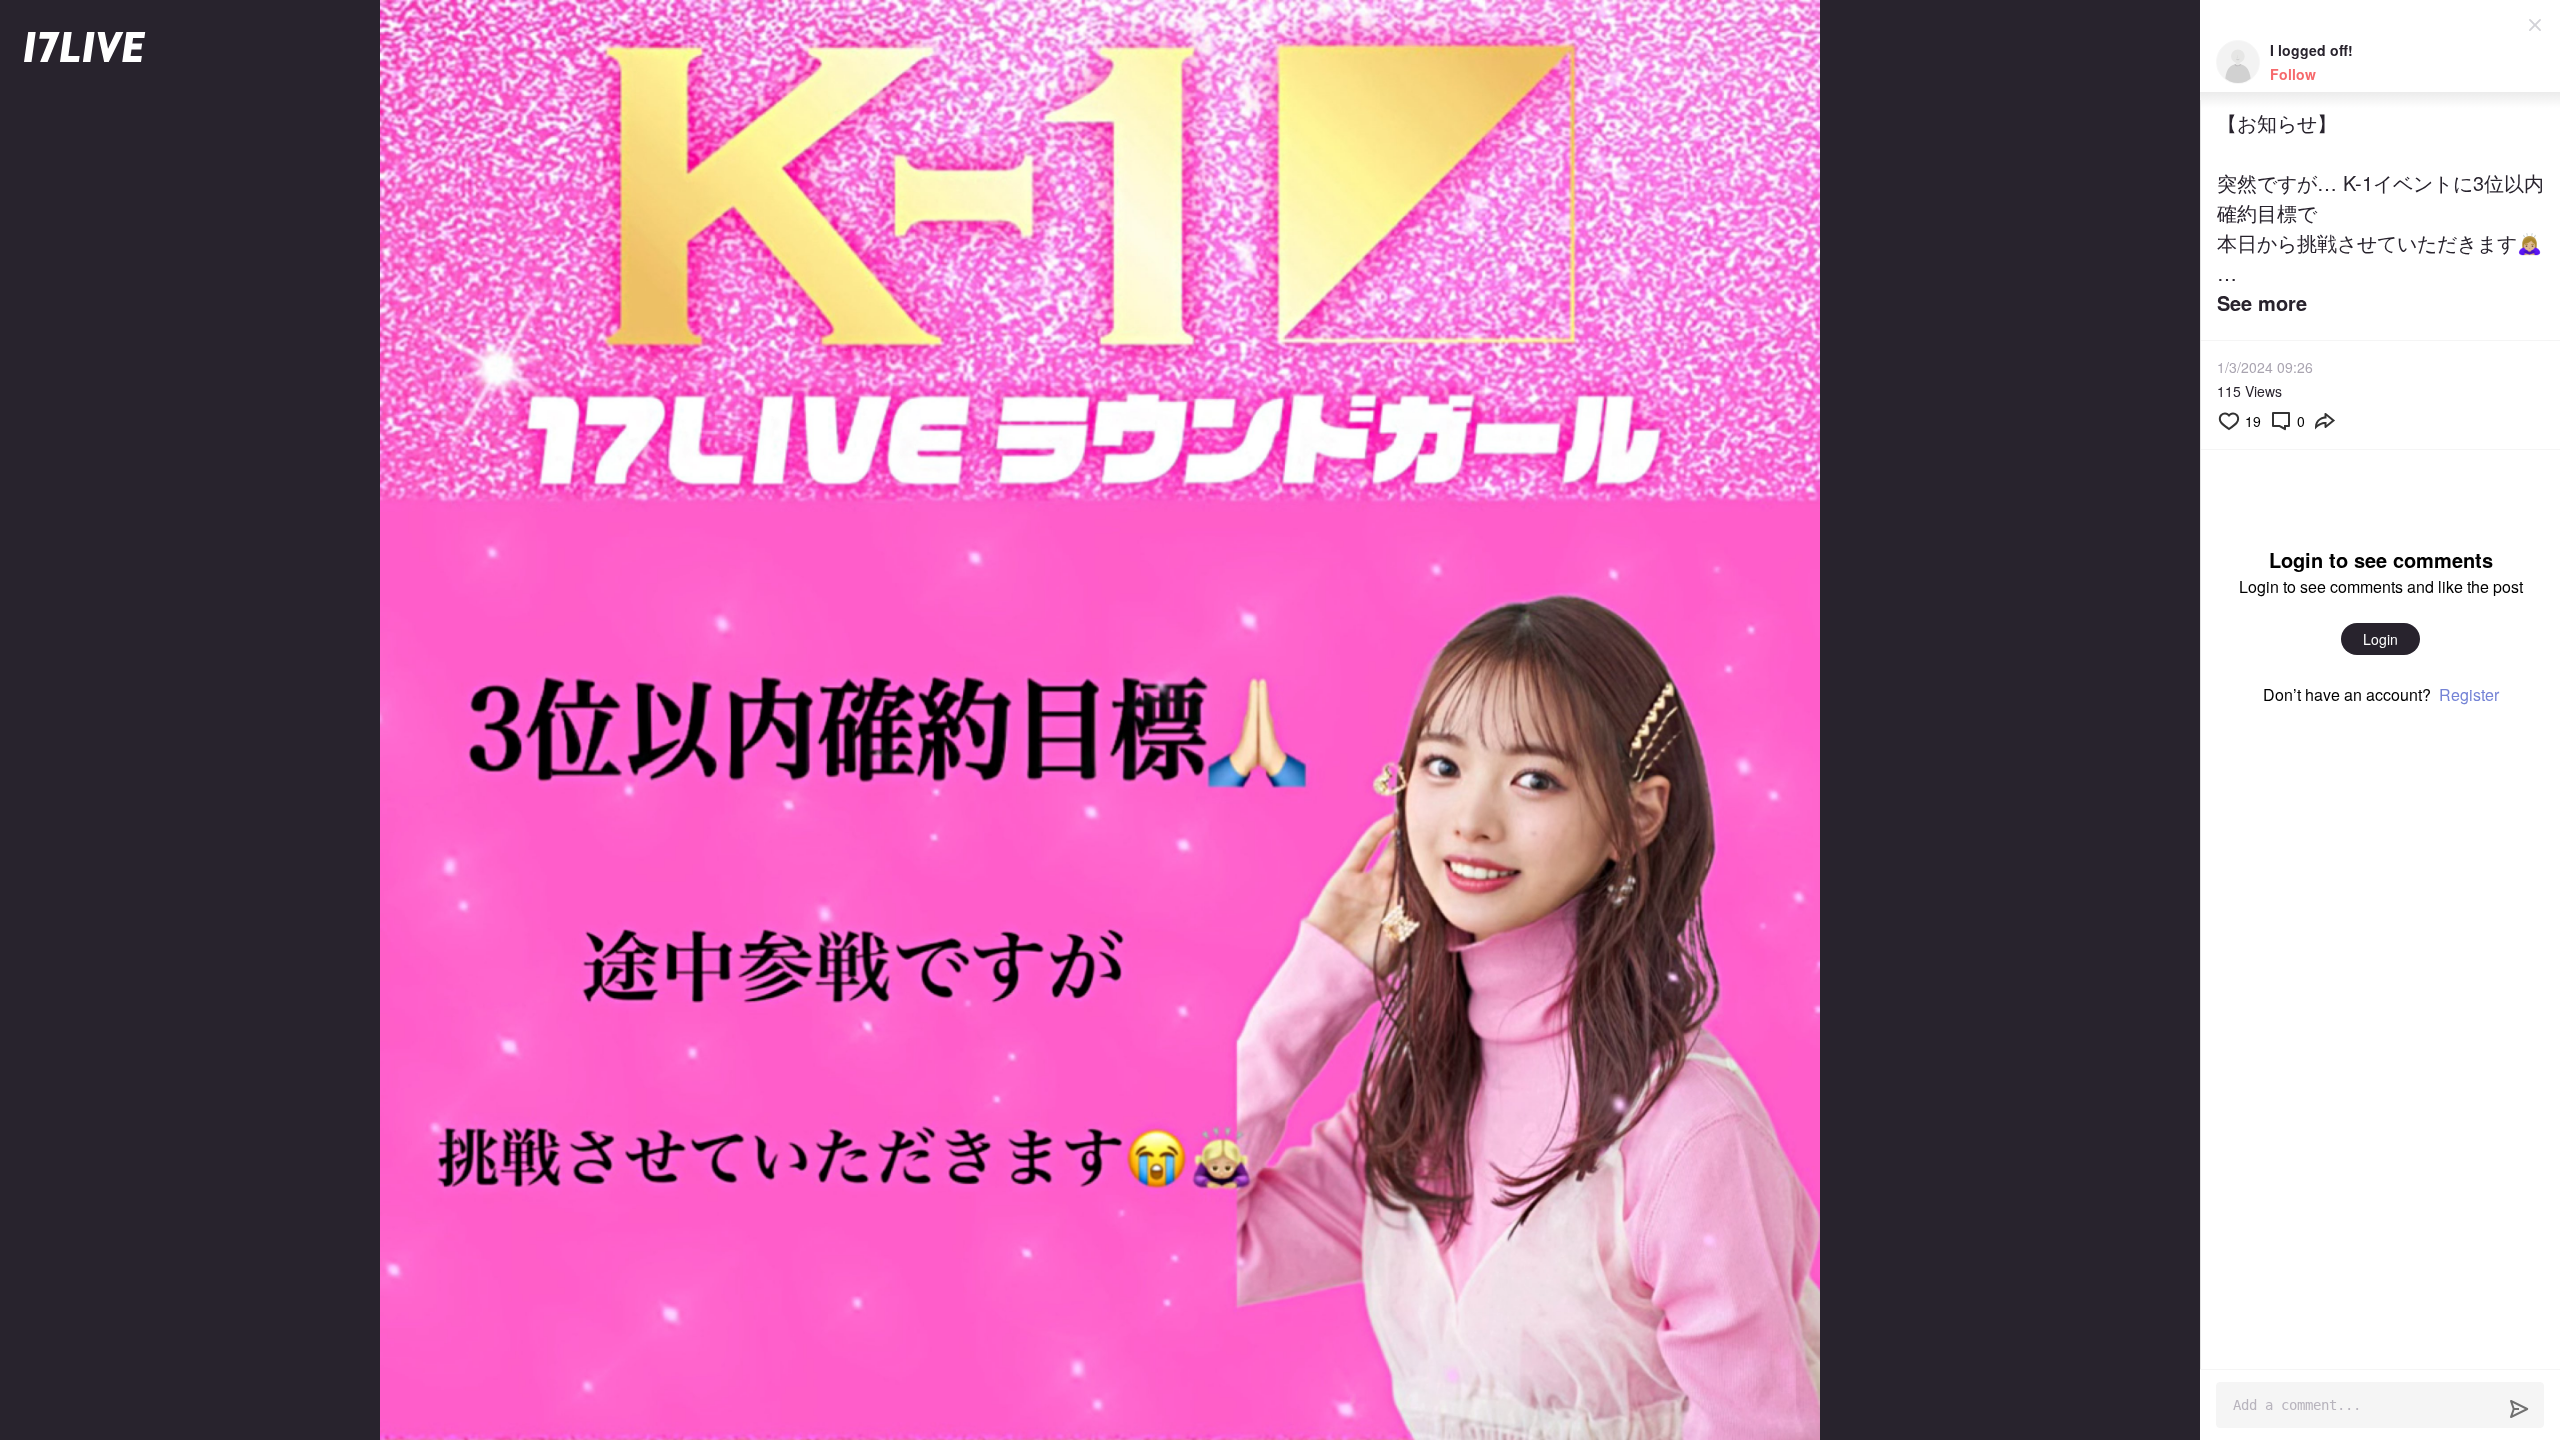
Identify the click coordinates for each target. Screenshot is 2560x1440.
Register (2469, 694)
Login (2380, 639)
